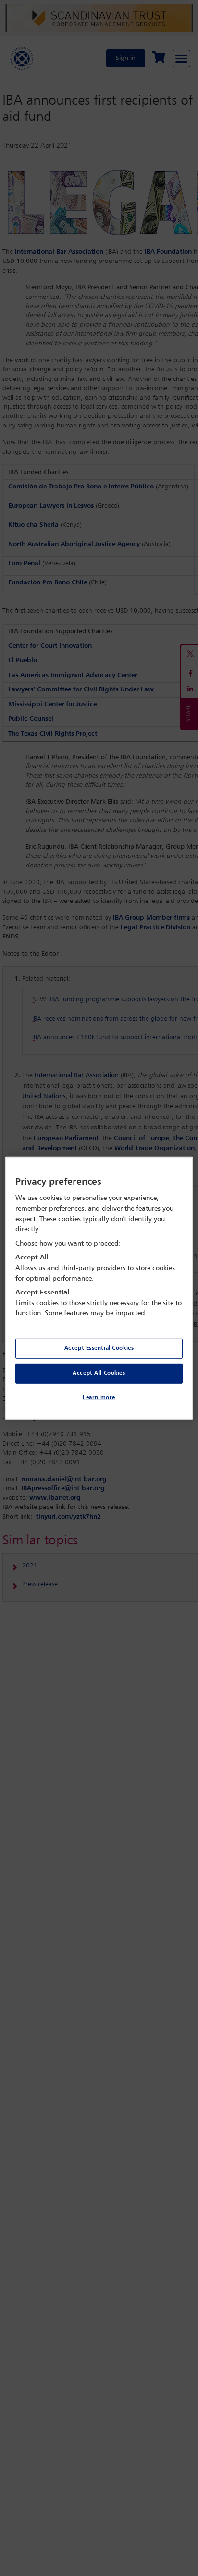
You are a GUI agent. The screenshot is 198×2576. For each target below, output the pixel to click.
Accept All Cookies (99, 1373)
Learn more (99, 1398)
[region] (99, 1288)
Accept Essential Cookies (99, 1348)
